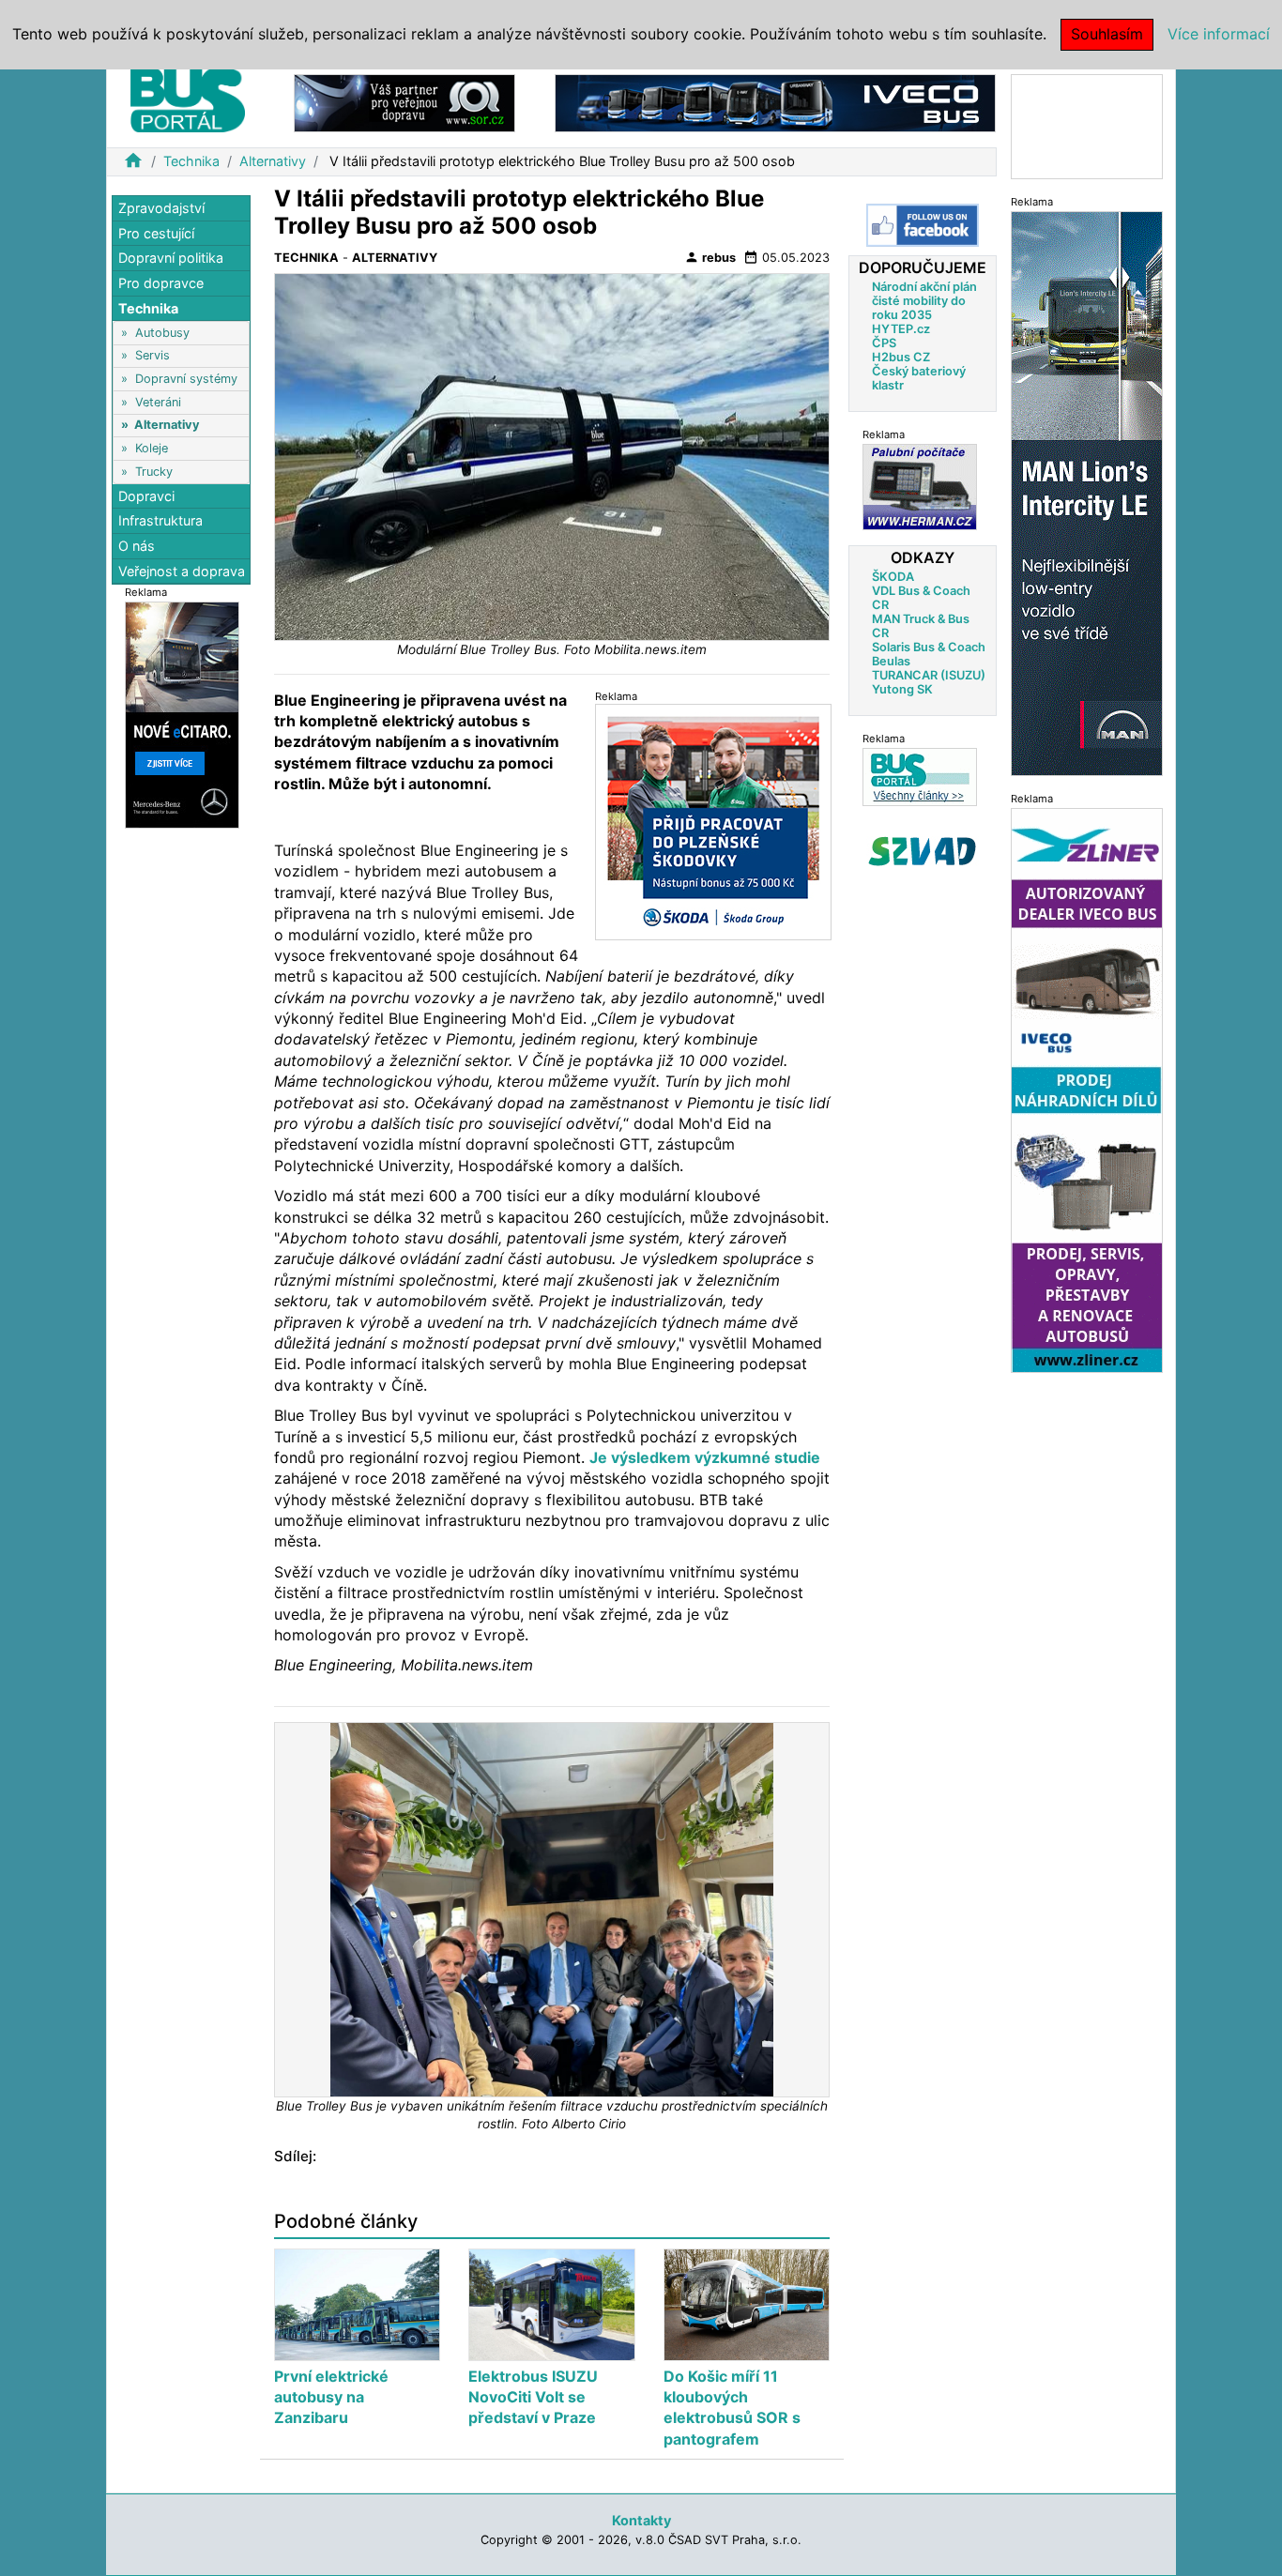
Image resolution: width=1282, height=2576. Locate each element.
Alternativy (273, 161)
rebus (710, 257)
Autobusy (162, 333)
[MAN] (1087, 492)
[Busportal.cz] (188, 98)
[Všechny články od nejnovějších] (920, 777)
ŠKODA (893, 577)
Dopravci (146, 496)
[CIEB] (1087, 125)
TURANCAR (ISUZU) (929, 675)
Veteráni (158, 402)
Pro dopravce (161, 283)
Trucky (154, 471)
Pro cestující (156, 233)
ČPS (884, 343)
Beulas (891, 661)
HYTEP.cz (901, 329)
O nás (137, 546)
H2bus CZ (901, 357)
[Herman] (920, 487)
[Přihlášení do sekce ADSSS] (923, 851)
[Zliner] (1087, 1089)
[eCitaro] (182, 714)
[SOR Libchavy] (404, 102)
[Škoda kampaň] (713, 822)
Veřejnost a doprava (182, 570)
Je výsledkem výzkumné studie (705, 1457)
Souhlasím (1107, 34)
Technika (191, 161)
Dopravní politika (171, 258)
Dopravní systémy (186, 379)
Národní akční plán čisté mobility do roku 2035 (924, 301)
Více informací (1219, 34)
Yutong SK (902, 689)
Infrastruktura (160, 520)
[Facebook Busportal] (923, 225)
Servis (153, 355)
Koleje (152, 448)
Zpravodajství (161, 208)
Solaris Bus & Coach (929, 647)
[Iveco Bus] (775, 102)
